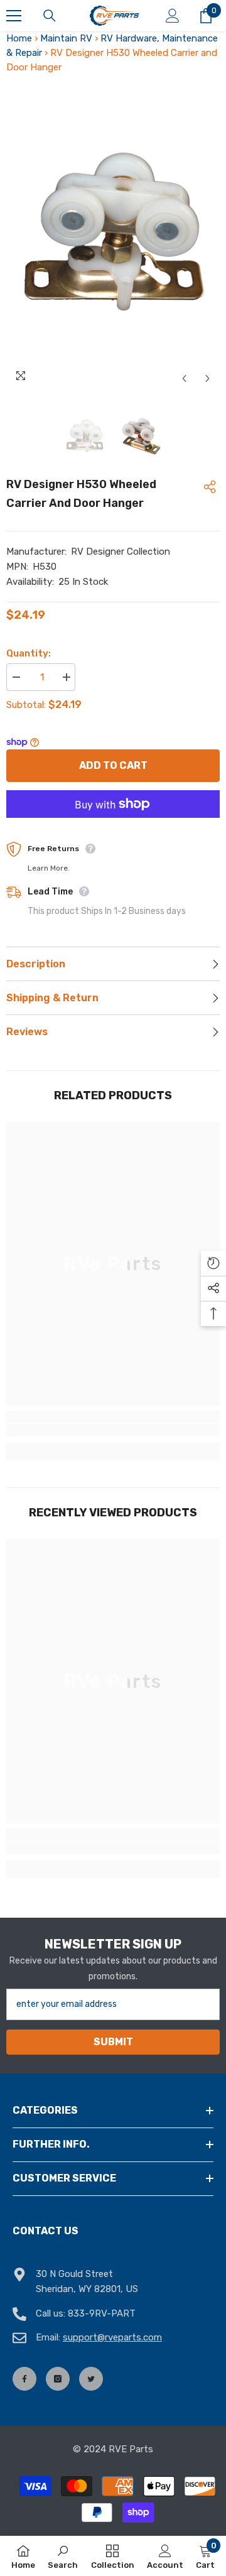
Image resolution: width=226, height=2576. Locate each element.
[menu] (14, 16)
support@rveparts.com (112, 2337)
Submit (113, 2042)
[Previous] (184, 378)
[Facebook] (24, 2379)
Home (19, 38)
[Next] (207, 378)
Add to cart (113, 765)
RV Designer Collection (121, 552)
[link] (113, 1430)
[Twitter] (91, 2379)
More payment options (113, 825)
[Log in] (173, 16)
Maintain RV (66, 38)
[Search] (50, 16)
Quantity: (29, 653)
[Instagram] (58, 2379)
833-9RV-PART (102, 2313)
